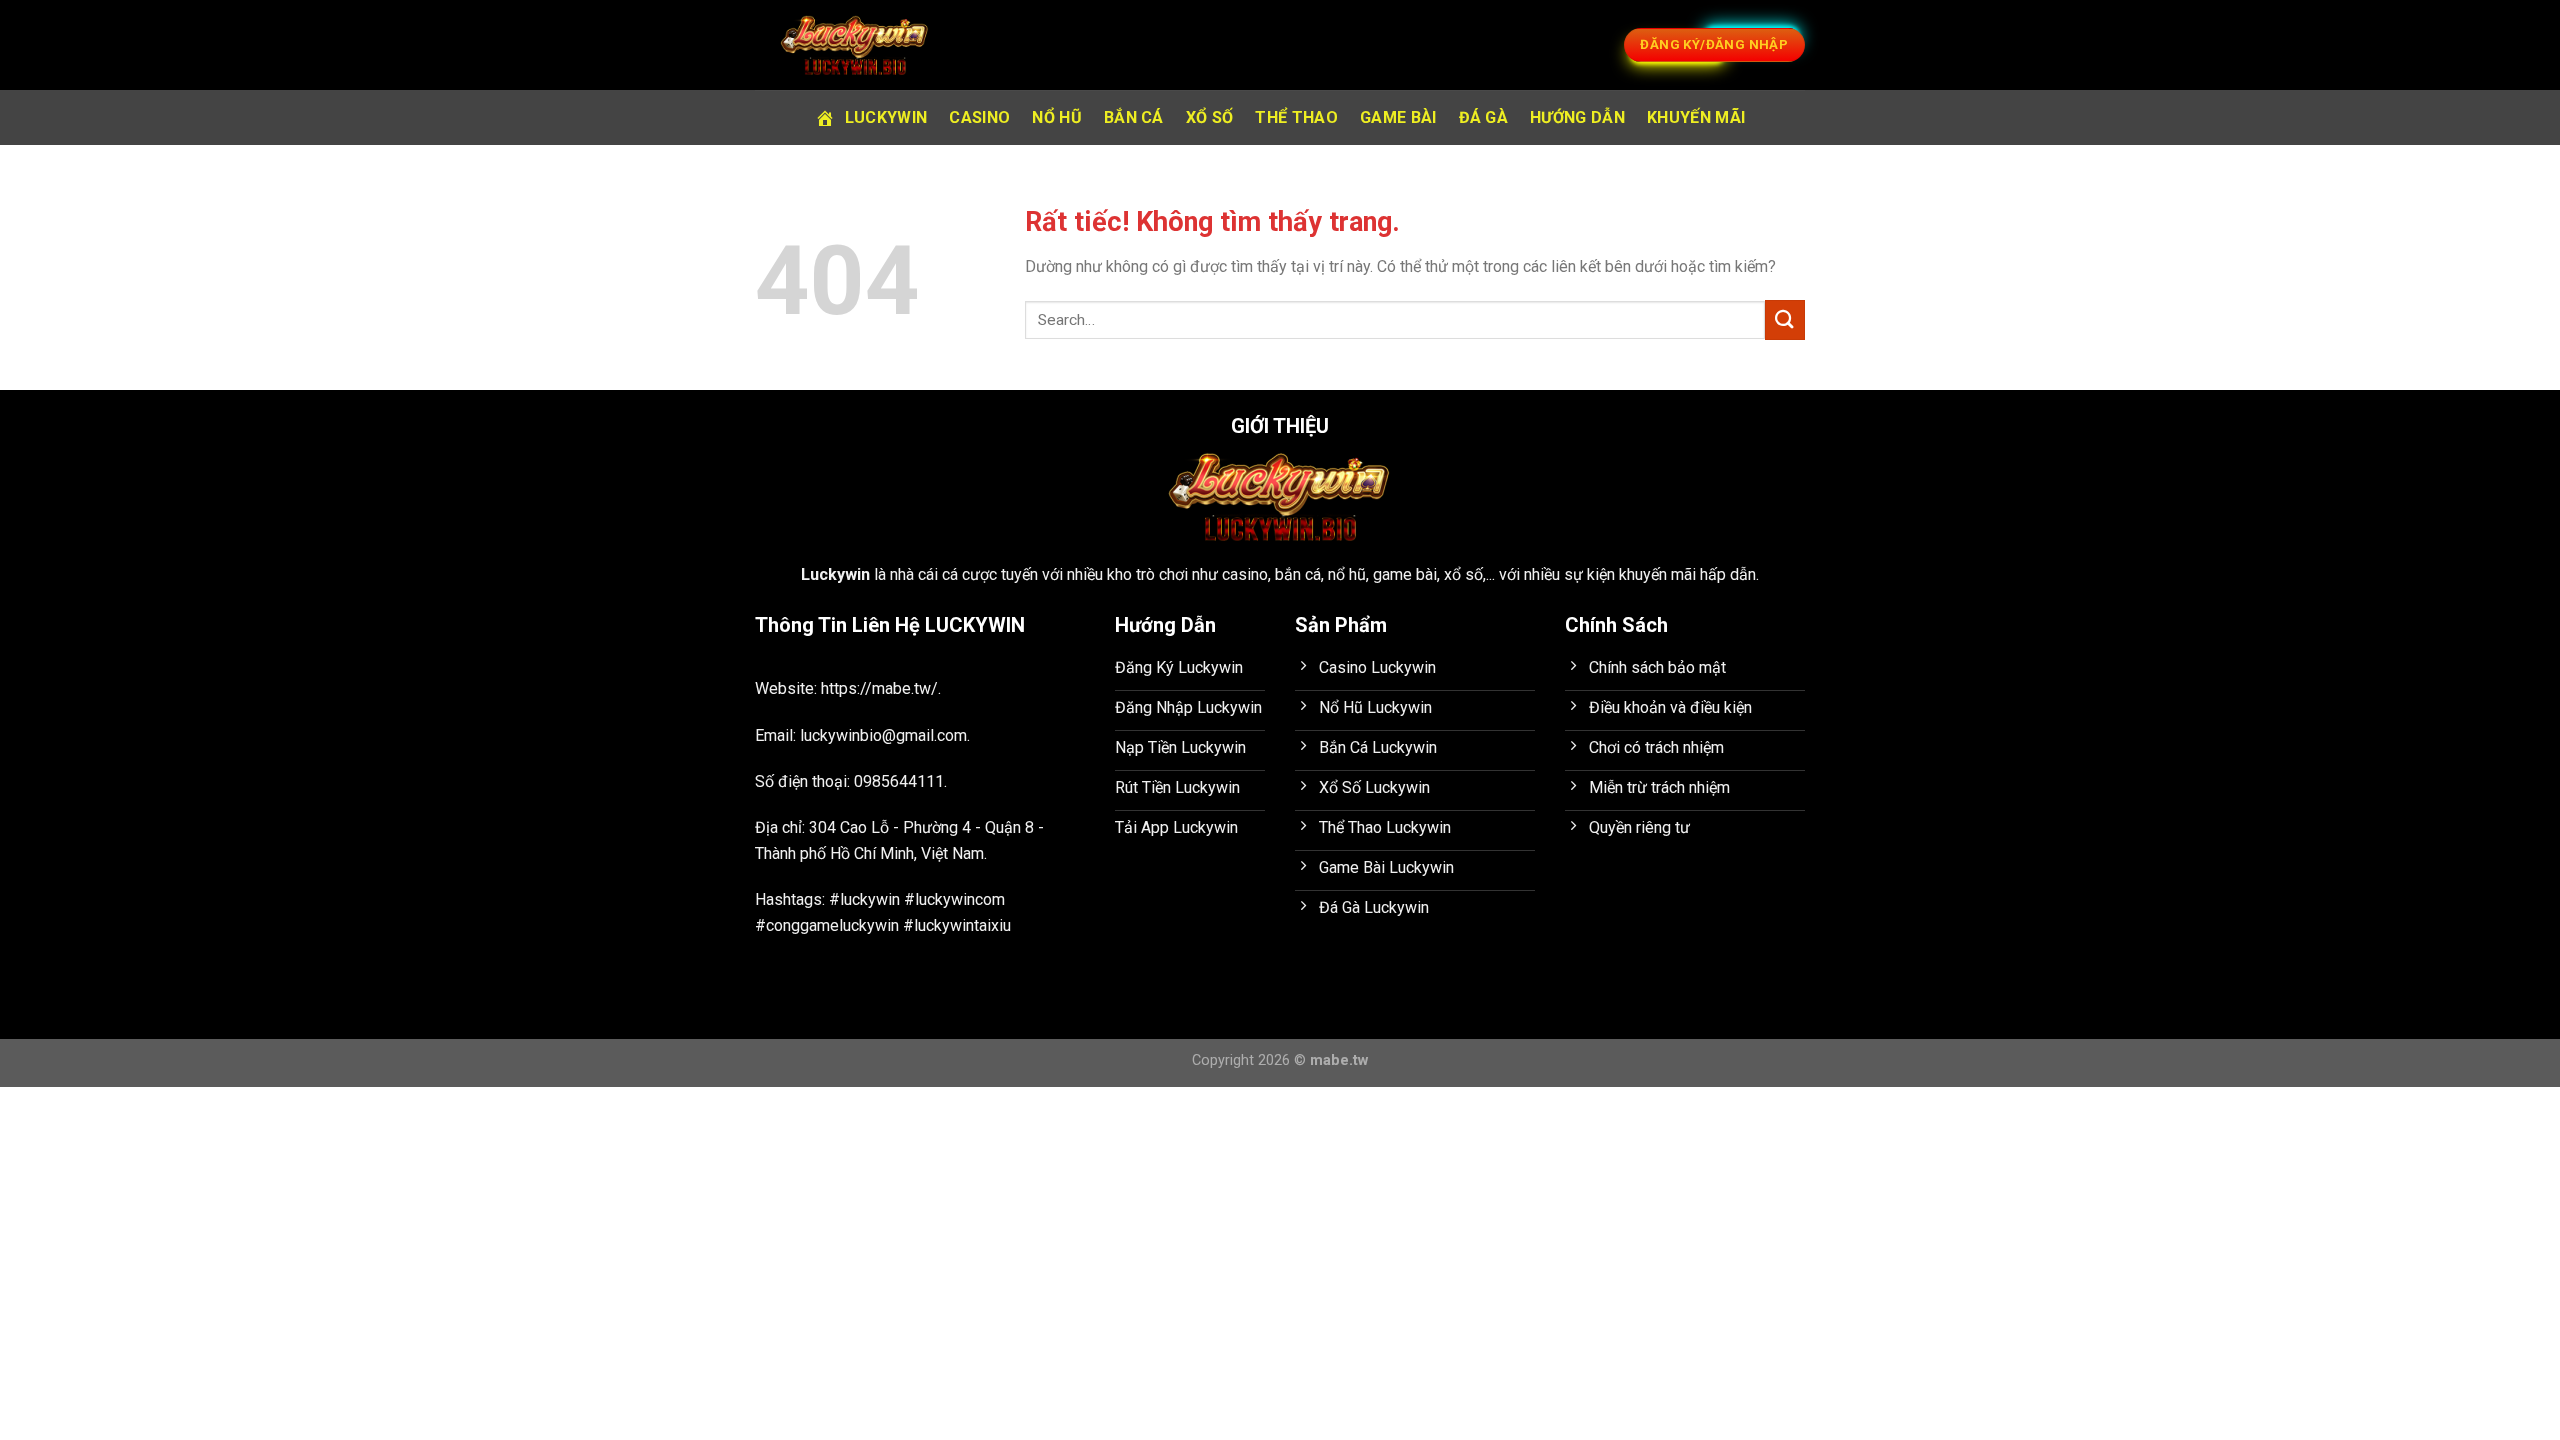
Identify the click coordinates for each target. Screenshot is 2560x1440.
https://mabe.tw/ (879, 688)
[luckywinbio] (855, 45)
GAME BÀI (1398, 117)
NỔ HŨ (1057, 117)
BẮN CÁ (1134, 117)
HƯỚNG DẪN (1577, 117)
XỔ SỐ (1210, 117)
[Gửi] (1785, 319)
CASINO (979, 117)
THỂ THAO (1296, 117)
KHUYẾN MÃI (1696, 117)
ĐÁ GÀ (1484, 117)
